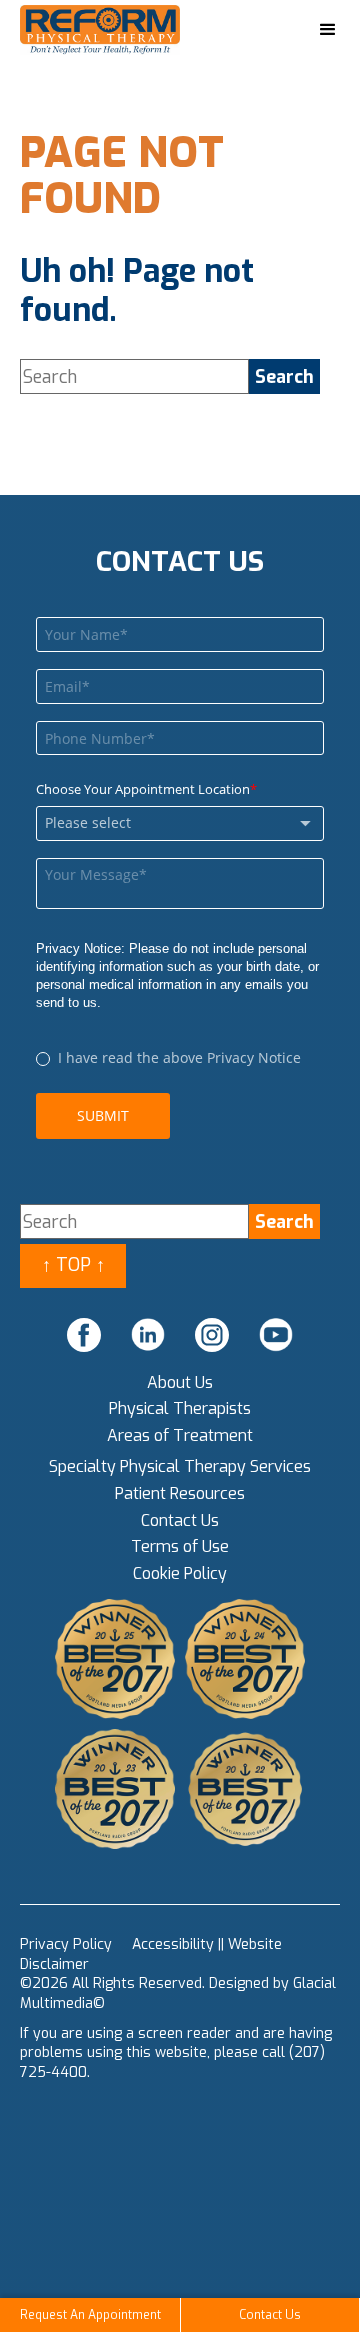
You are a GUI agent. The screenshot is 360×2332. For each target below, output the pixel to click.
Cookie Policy (180, 1573)
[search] (284, 376)
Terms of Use (180, 1546)
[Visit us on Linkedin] (148, 1335)
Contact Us (180, 1520)
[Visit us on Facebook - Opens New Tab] (84, 1335)
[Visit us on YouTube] (276, 1335)
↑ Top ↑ (73, 1265)
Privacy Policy (66, 1944)
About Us (180, 1382)
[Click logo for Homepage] (120, 30)
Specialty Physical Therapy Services (180, 1466)
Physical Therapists (180, 1408)
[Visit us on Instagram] (212, 1335)
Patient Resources (180, 1493)
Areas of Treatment (180, 1435)
